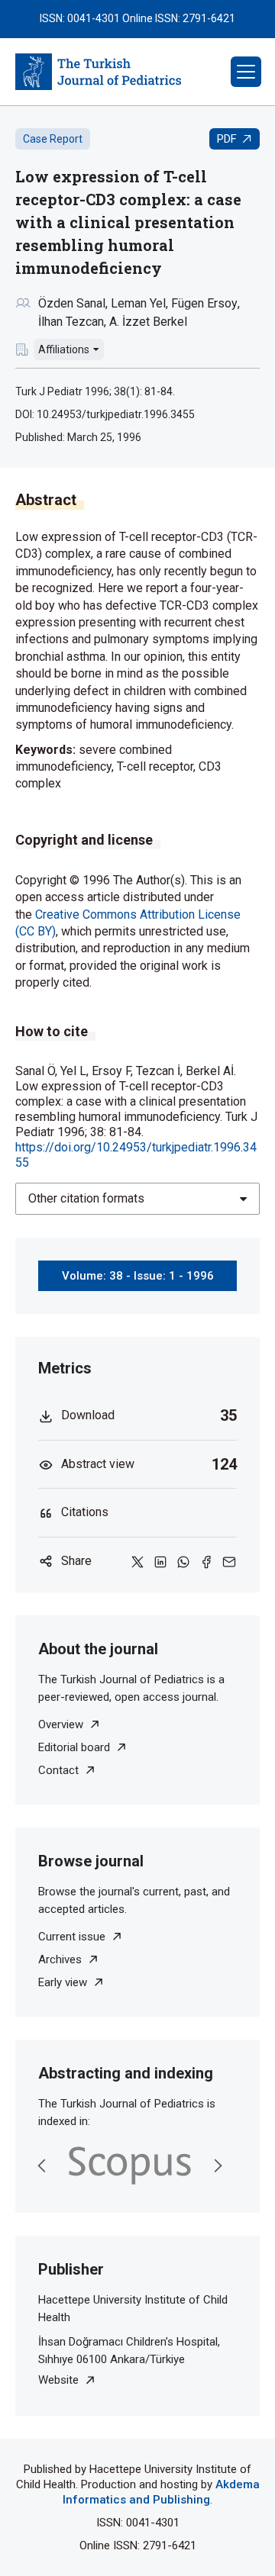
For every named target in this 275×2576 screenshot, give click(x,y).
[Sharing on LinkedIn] (160, 1562)
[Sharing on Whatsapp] (183, 1562)
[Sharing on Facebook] (206, 1562)
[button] (246, 72)
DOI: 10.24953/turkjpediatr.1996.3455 (105, 414)
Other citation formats (86, 1198)
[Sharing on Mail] (229, 1562)
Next (218, 2165)
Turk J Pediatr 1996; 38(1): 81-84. (95, 391)
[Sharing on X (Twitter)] (137, 1562)
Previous (42, 2165)
